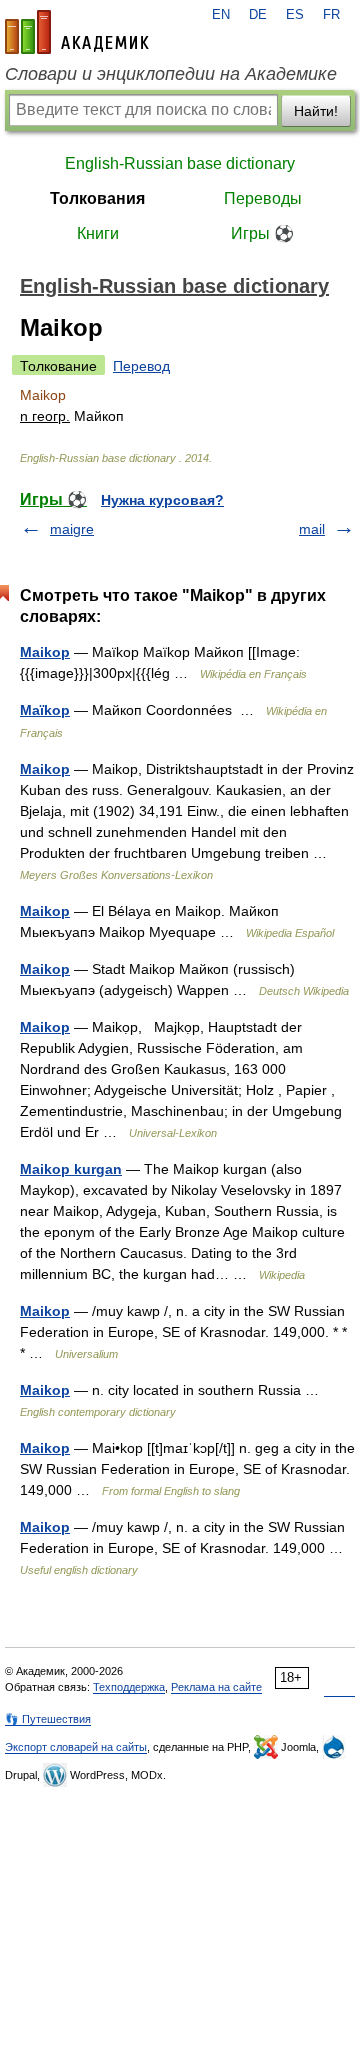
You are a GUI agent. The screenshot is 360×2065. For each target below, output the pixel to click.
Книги (98, 233)
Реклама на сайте (216, 1687)
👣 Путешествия (48, 1719)
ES (295, 15)
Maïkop (45, 710)
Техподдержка (129, 1687)
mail (312, 529)
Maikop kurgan (71, 1169)
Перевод (141, 366)
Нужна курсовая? (162, 500)
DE (258, 15)
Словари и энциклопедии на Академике (171, 74)
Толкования (97, 198)
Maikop (45, 652)
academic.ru (77, 32)
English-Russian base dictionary (180, 163)
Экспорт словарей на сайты (76, 1747)
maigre (72, 529)
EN (221, 15)
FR (331, 15)
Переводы (263, 198)
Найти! (316, 111)
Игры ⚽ (262, 233)
